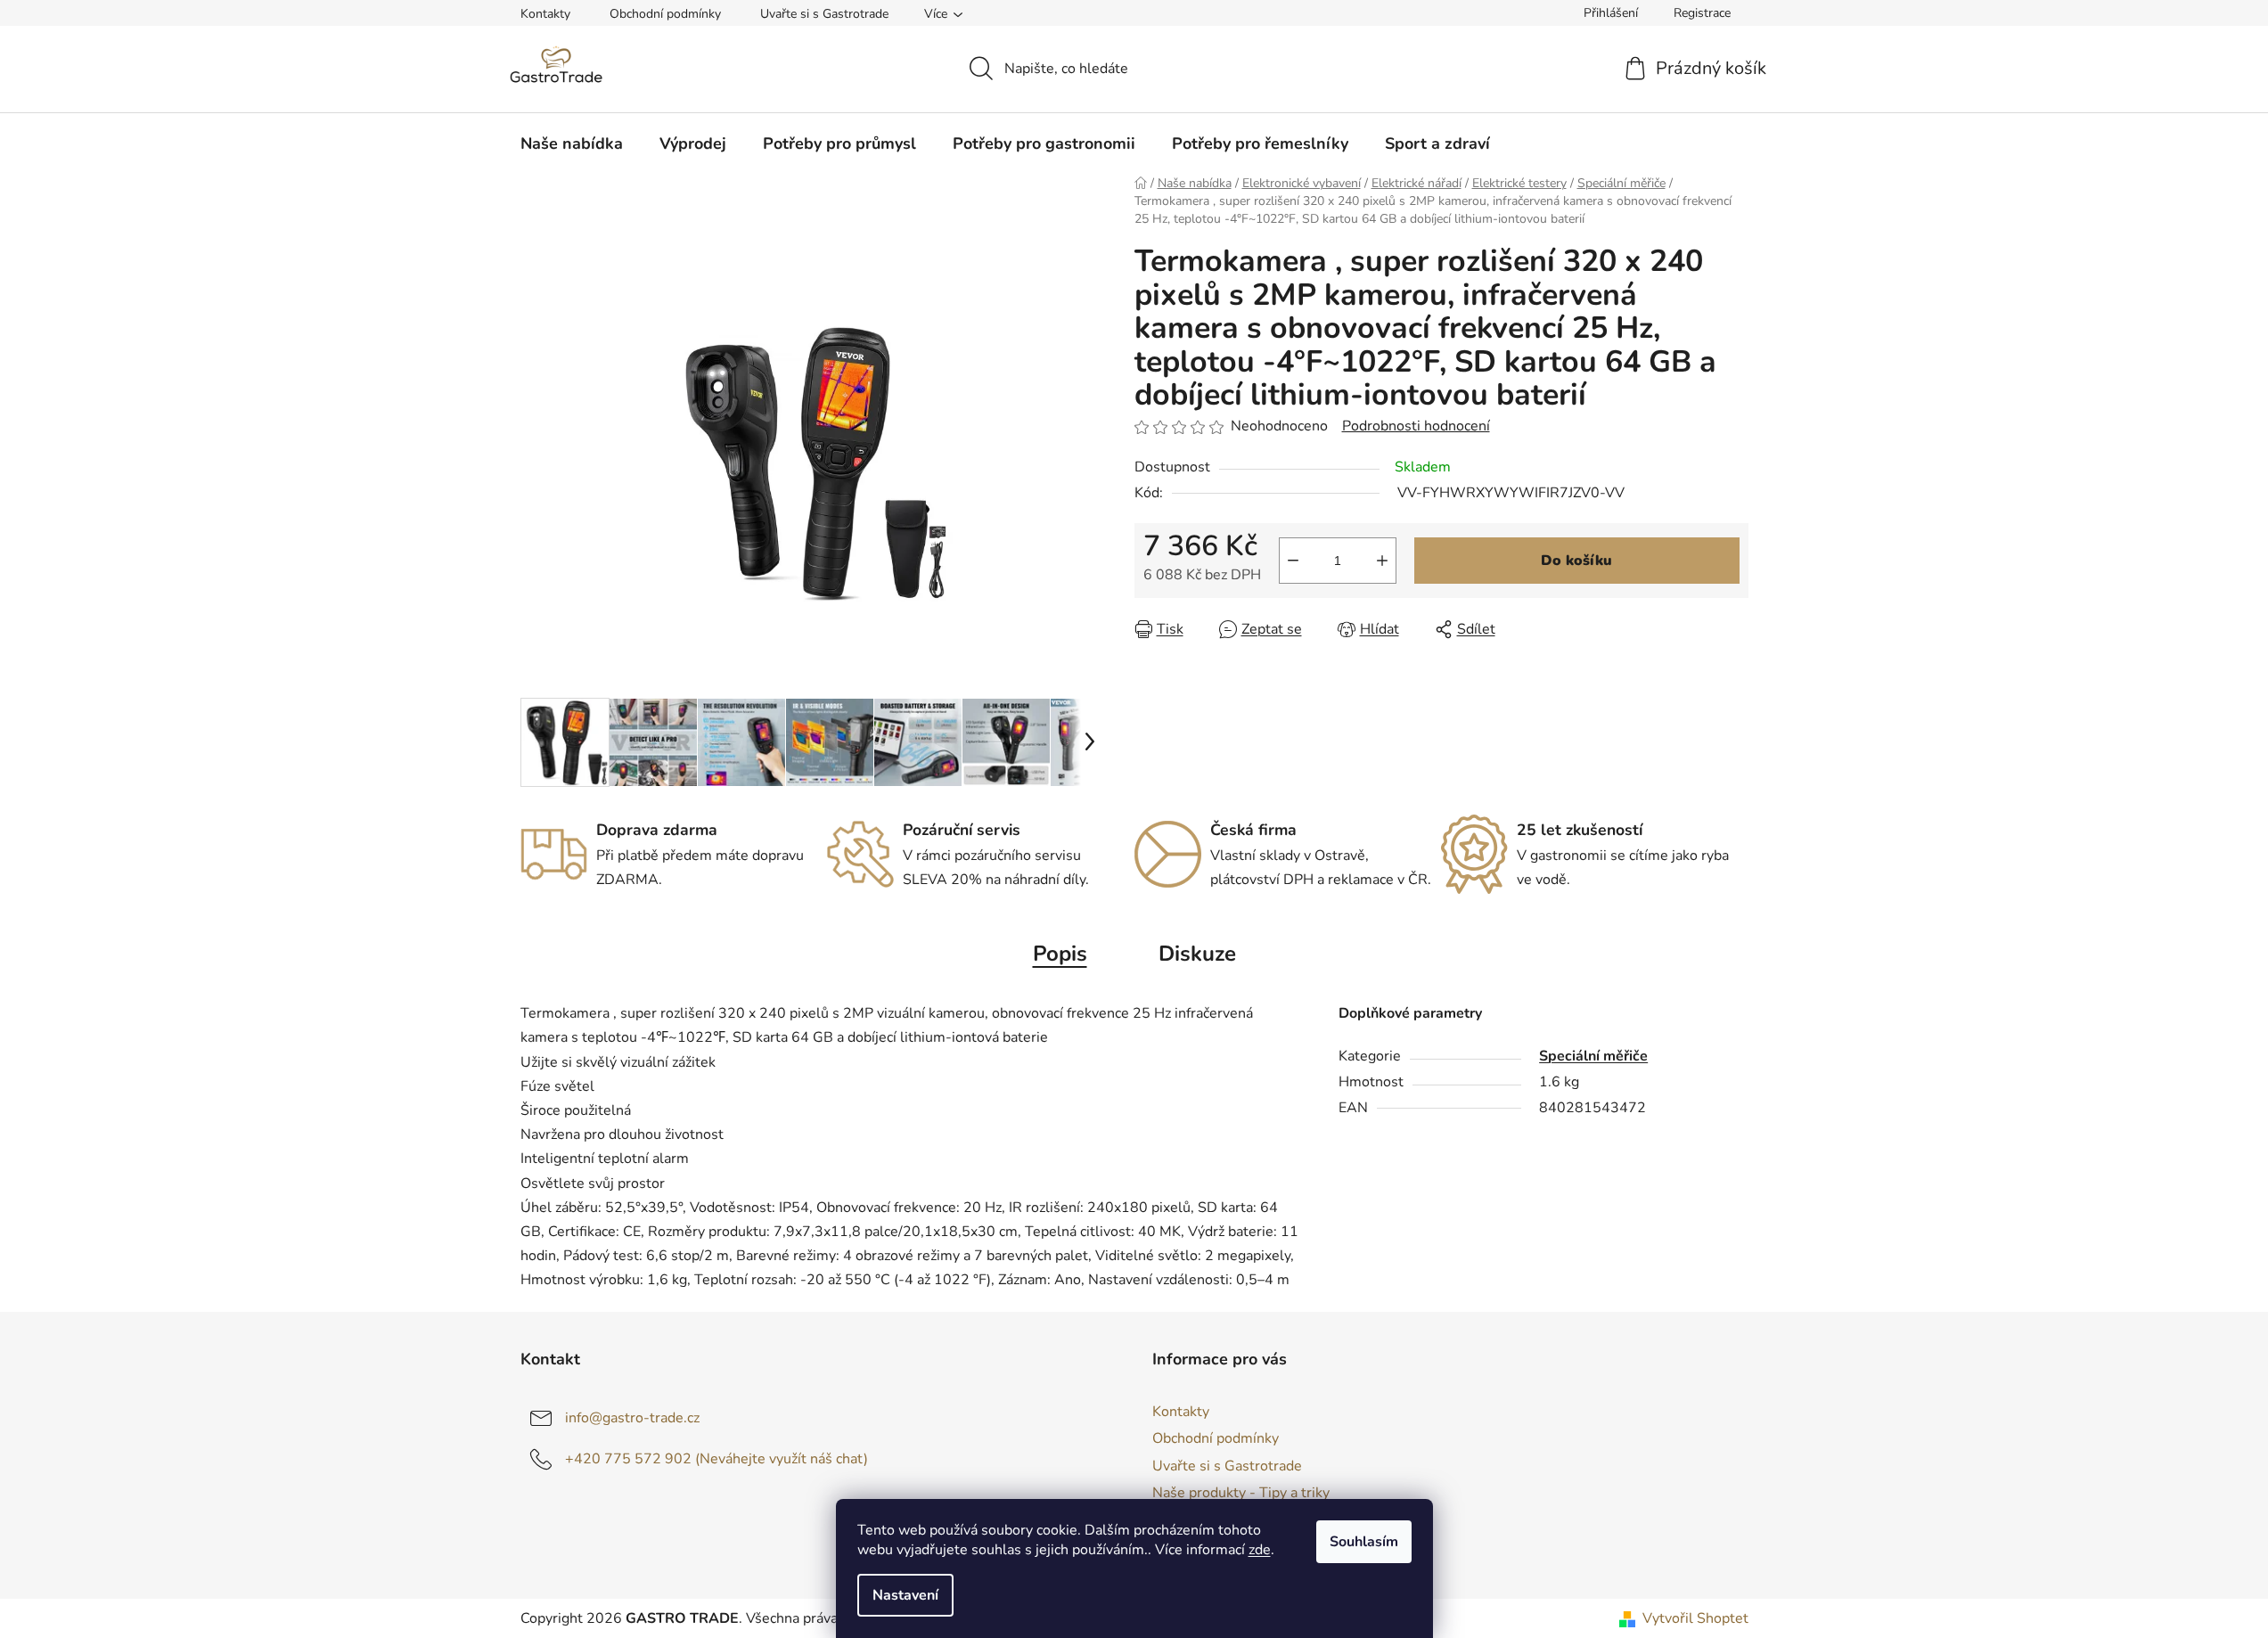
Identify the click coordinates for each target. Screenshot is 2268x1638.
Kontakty (545, 14)
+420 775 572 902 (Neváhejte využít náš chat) (716, 1459)
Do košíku (1576, 561)
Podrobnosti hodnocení (1416, 426)
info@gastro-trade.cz (632, 1418)
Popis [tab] (1060, 954)
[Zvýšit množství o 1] (1382, 561)
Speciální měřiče (1593, 1056)
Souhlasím (1364, 1542)
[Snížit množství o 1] (1293, 561)
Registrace (1702, 13)
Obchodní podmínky (665, 14)
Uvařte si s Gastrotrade (824, 14)
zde (1260, 1550)
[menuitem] (572, 143)
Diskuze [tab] (1197, 954)
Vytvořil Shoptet (1695, 1618)
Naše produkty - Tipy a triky (1241, 1493)
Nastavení (905, 1595)
